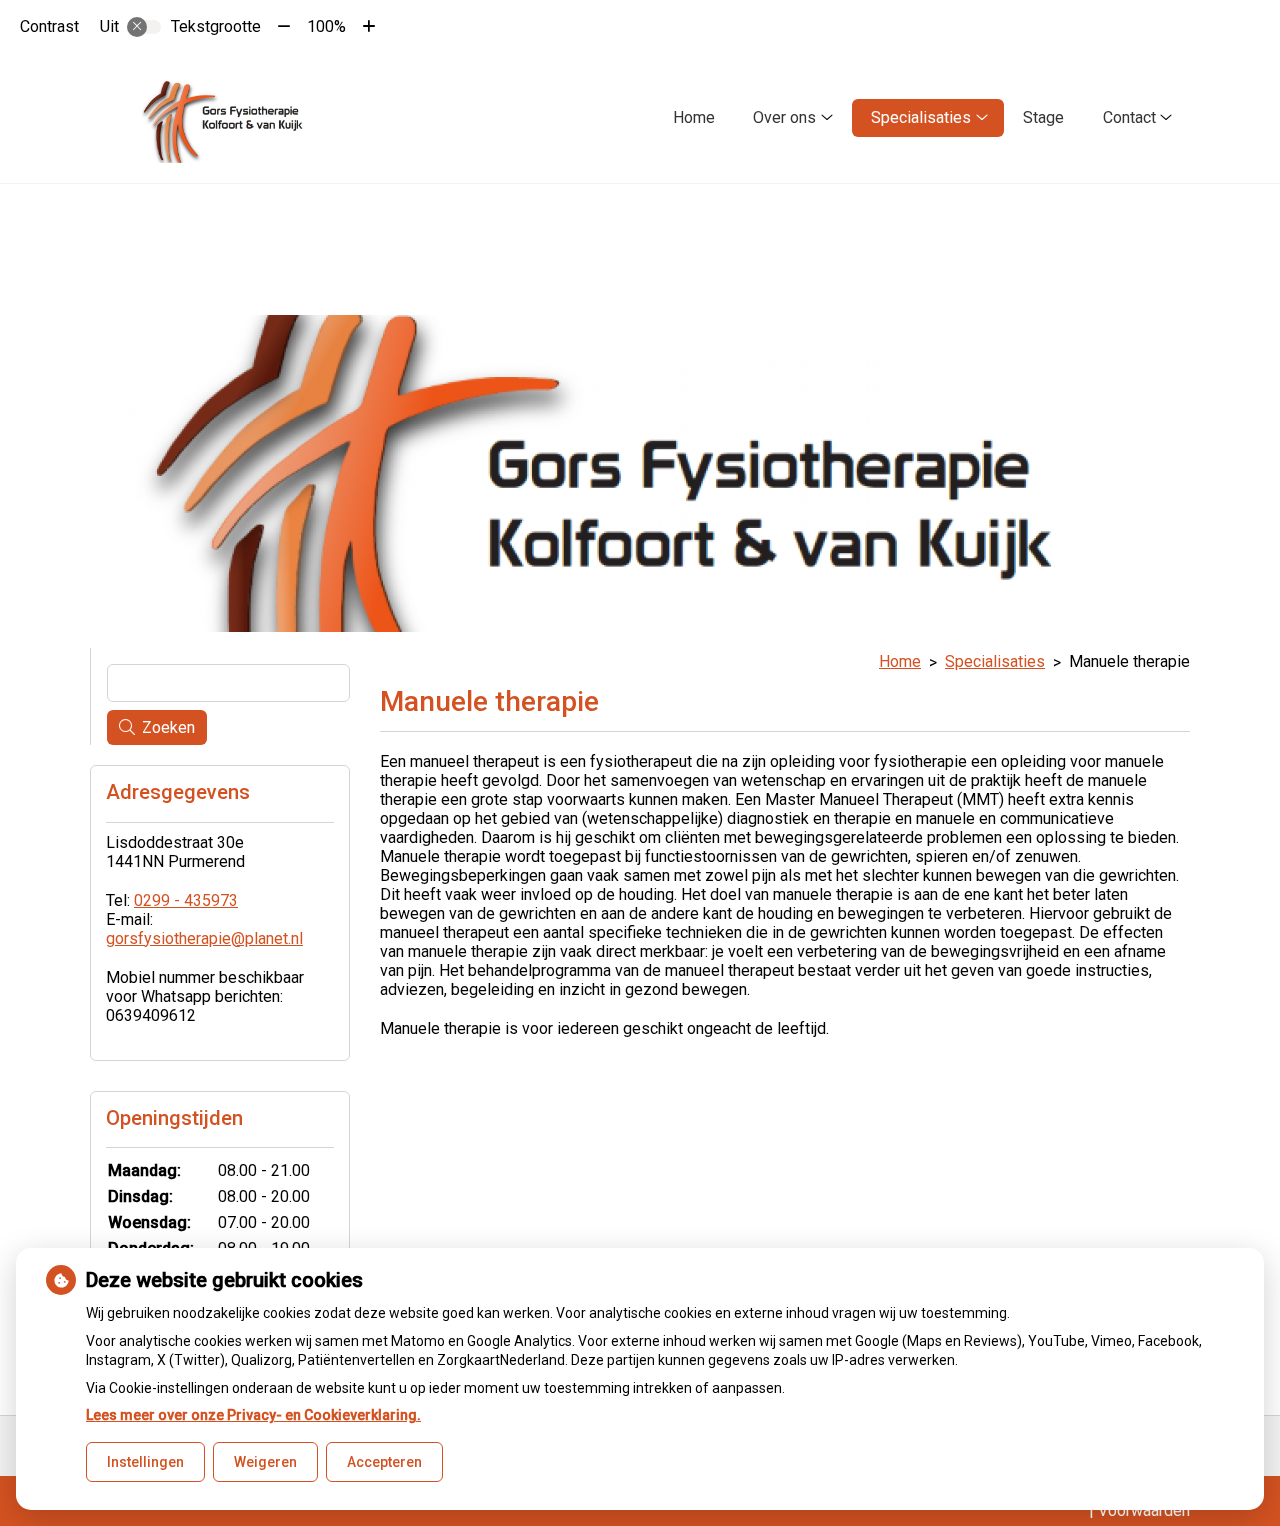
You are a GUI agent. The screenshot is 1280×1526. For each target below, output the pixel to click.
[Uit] (144, 27)
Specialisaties (921, 117)
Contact (1129, 117)
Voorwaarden (1144, 1510)
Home (694, 117)
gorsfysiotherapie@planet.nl (204, 938)
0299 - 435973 (186, 900)
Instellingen (145, 1462)
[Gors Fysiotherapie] (227, 118)
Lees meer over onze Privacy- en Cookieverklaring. (253, 1415)
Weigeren (265, 1462)
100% (326, 26)
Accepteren (384, 1462)
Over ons (784, 117)
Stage (1043, 117)
